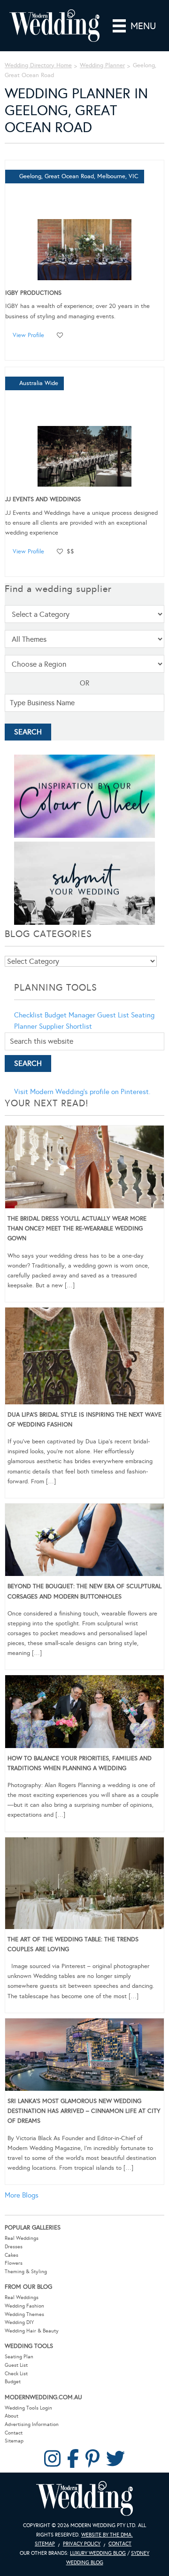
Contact (14, 2433)
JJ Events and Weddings (43, 499)
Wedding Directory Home (38, 65)
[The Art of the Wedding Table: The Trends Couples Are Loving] (84, 1885)
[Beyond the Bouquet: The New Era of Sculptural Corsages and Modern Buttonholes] (84, 1542)
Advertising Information (32, 2424)
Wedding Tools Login (28, 2408)
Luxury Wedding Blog (98, 2553)
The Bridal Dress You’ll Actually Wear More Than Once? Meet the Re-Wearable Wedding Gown (77, 1229)
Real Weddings (22, 2238)
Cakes (12, 2255)
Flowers (14, 2263)
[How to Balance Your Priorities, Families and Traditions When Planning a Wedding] (84, 1713)
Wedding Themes (24, 2314)
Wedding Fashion (24, 2306)
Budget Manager (70, 1015)
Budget (13, 2382)
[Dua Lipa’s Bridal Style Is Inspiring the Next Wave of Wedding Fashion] (84, 1358)
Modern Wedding (84, 2499)
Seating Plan (19, 2357)
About (12, 2416)
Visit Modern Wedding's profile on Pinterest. (82, 1092)
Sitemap (14, 2441)
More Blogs (22, 2195)
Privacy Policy (82, 2544)
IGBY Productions (33, 293)
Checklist (28, 1015)
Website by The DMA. (107, 2535)
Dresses (14, 2247)
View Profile (28, 335)
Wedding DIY (19, 2322)
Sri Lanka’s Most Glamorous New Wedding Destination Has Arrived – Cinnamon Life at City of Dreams (84, 2111)
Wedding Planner (102, 65)
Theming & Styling (26, 2272)
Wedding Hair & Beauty (32, 2331)
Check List (16, 2374)
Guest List (113, 1015)
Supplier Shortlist (65, 1026)
